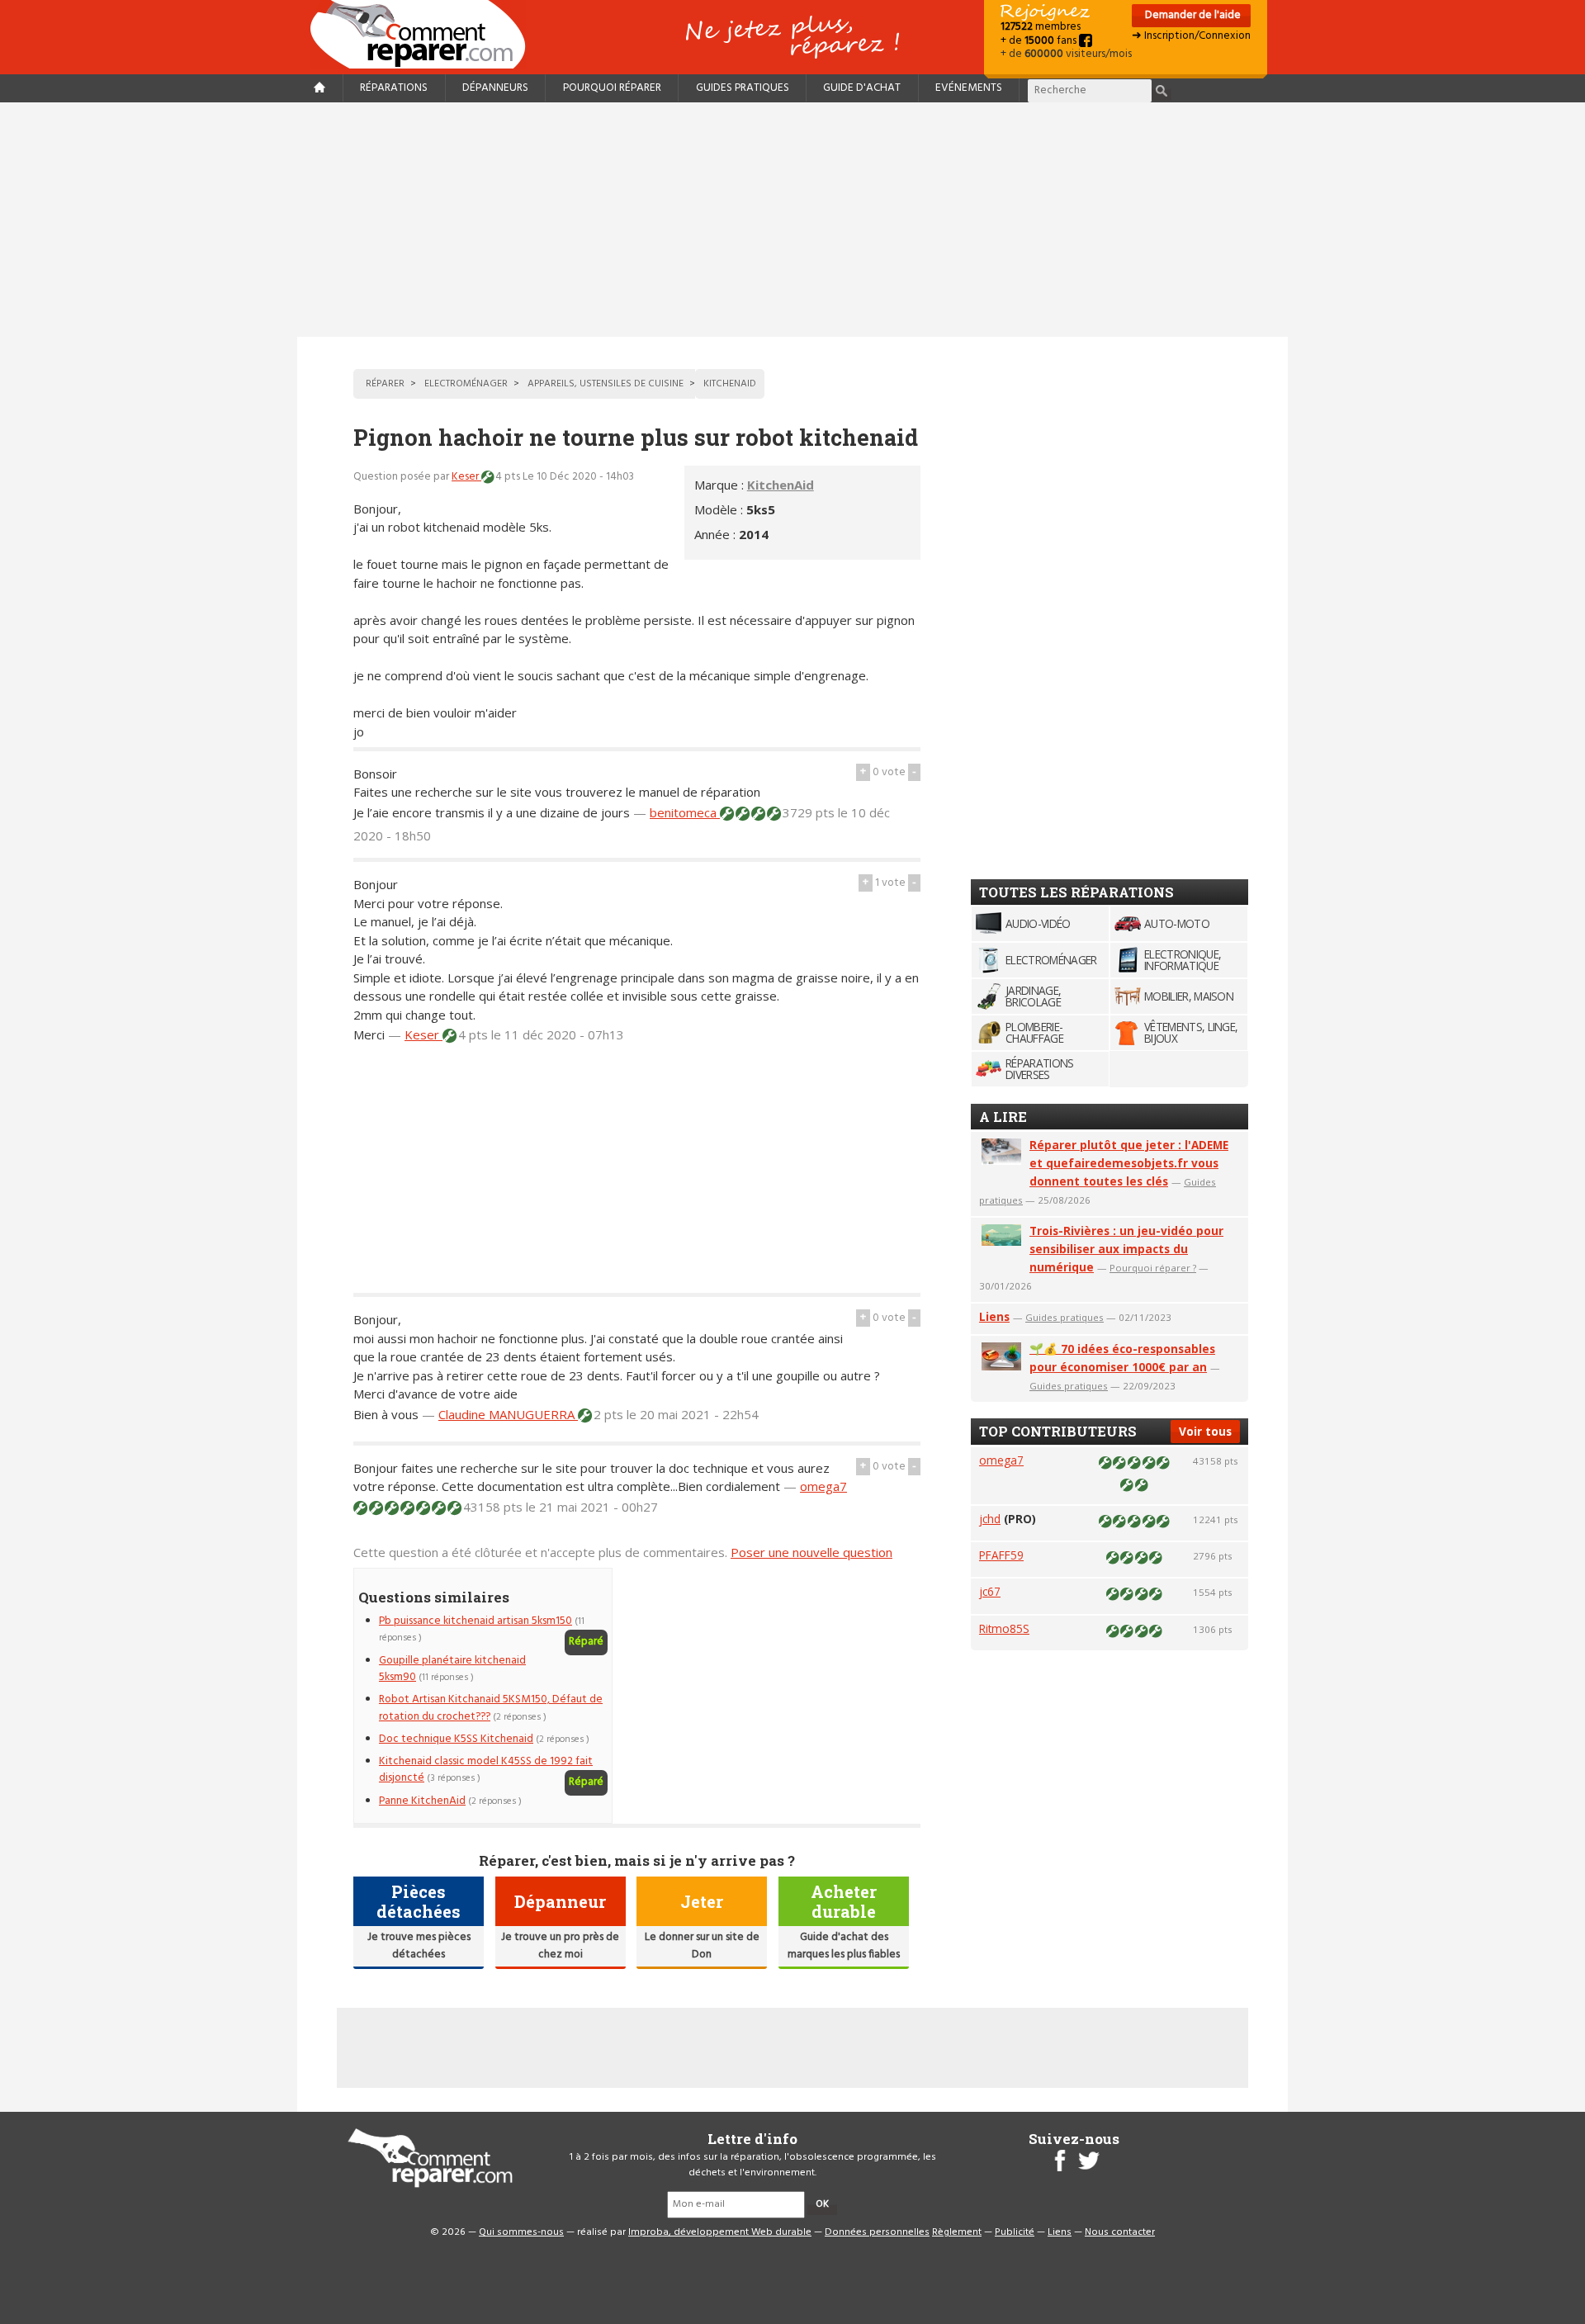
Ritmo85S (1004, 1628)
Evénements (969, 88)
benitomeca (685, 812)
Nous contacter (1120, 2232)
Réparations (394, 88)
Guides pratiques (743, 88)
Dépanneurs (495, 88)
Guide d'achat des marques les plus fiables (844, 1945)
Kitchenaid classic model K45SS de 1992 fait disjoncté (486, 1770)
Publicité (1015, 2232)
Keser (466, 477)
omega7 (823, 1486)
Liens (994, 1316)
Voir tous (1205, 1431)
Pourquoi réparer (612, 88)
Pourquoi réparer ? (1153, 1268)
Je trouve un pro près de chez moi (560, 1945)
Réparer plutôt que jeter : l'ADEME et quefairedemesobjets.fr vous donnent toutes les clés (1129, 1163)
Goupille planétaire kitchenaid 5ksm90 (452, 1669)
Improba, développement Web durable (720, 2232)
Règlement (957, 2232)
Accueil (424, 34)
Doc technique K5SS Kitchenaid (456, 1739)
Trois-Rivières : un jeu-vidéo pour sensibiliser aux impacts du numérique (1126, 1249)
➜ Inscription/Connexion (1191, 36)
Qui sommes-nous (521, 2232)
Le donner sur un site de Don (702, 1945)
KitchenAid (781, 485)
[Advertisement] (792, 220)
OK (822, 2204)
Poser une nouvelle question (811, 1552)
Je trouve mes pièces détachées (419, 1945)
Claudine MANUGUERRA (508, 1414)
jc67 (990, 1591)
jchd (990, 1519)
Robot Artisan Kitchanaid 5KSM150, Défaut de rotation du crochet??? (491, 1708)
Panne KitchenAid (422, 1801)
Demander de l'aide (1192, 15)
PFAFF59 (1001, 1555)
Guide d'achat (862, 88)
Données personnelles (877, 2232)
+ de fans (1040, 41)
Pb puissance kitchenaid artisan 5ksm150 (475, 1621)
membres (1041, 27)
